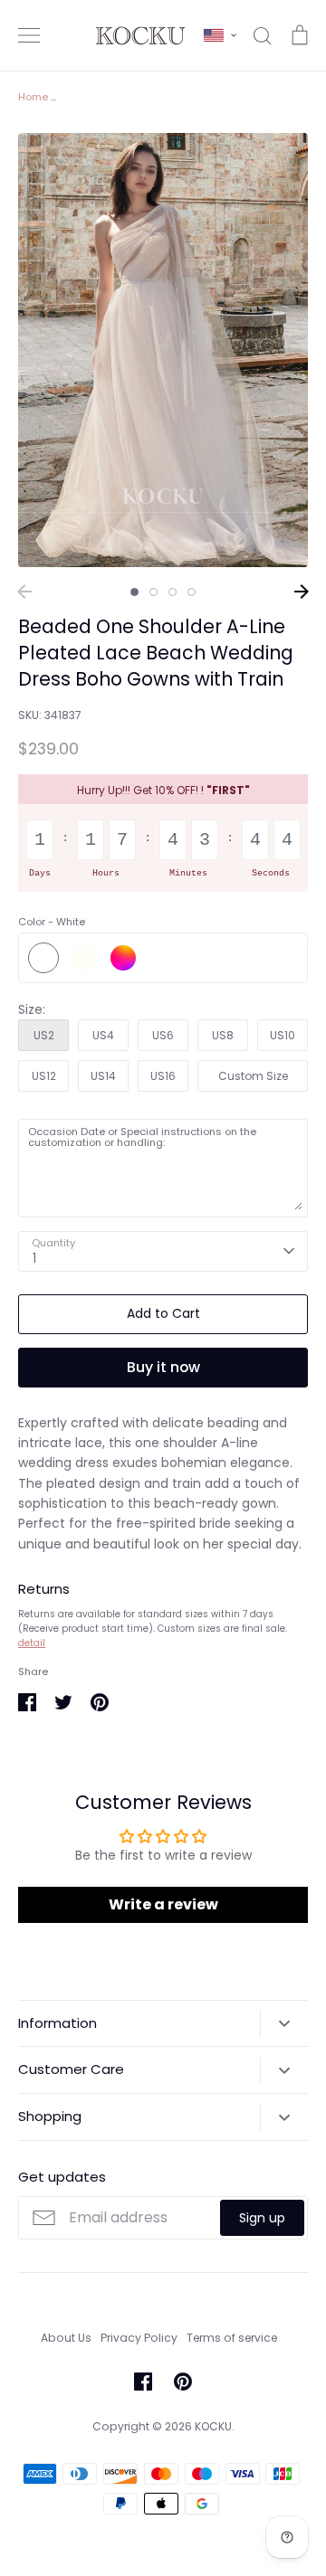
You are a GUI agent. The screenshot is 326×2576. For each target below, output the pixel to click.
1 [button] (134, 592)
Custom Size (253, 1076)
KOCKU (213, 2426)
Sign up (262, 2218)
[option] (163, 350)
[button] (220, 35)
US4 (103, 1035)
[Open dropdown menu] (284, 2023)
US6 (163, 1035)
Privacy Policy (139, 2338)
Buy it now (163, 1367)
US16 (163, 1076)
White (43, 958)
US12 (44, 1076)
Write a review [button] (163, 1904)
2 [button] (153, 592)
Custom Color (123, 958)
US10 (283, 1035)
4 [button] (192, 592)
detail (32, 1643)
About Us (66, 2338)
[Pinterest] (183, 2382)
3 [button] (173, 592)
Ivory (83, 958)
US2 (44, 1035)
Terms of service (232, 2338)
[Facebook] (143, 2382)
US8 (223, 1035)
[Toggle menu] (29, 35)
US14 (103, 1076)
